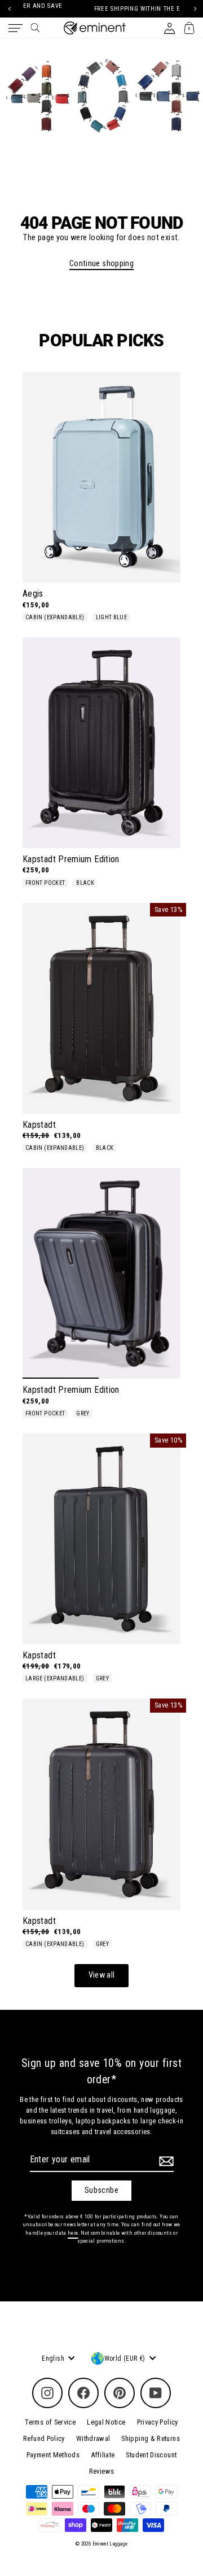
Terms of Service (50, 2422)
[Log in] (169, 28)
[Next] (194, 9)
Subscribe (101, 2190)
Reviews (102, 2471)
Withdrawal (93, 2438)
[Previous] (9, 9)
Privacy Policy (158, 2422)
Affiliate (103, 2455)
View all (102, 1975)
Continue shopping (101, 264)
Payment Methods (53, 2455)
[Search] (35, 28)
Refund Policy (44, 2438)
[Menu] (16, 28)
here (73, 2233)
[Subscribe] (165, 2161)
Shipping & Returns (151, 2438)
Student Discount (151, 2455)
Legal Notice (106, 2422)
